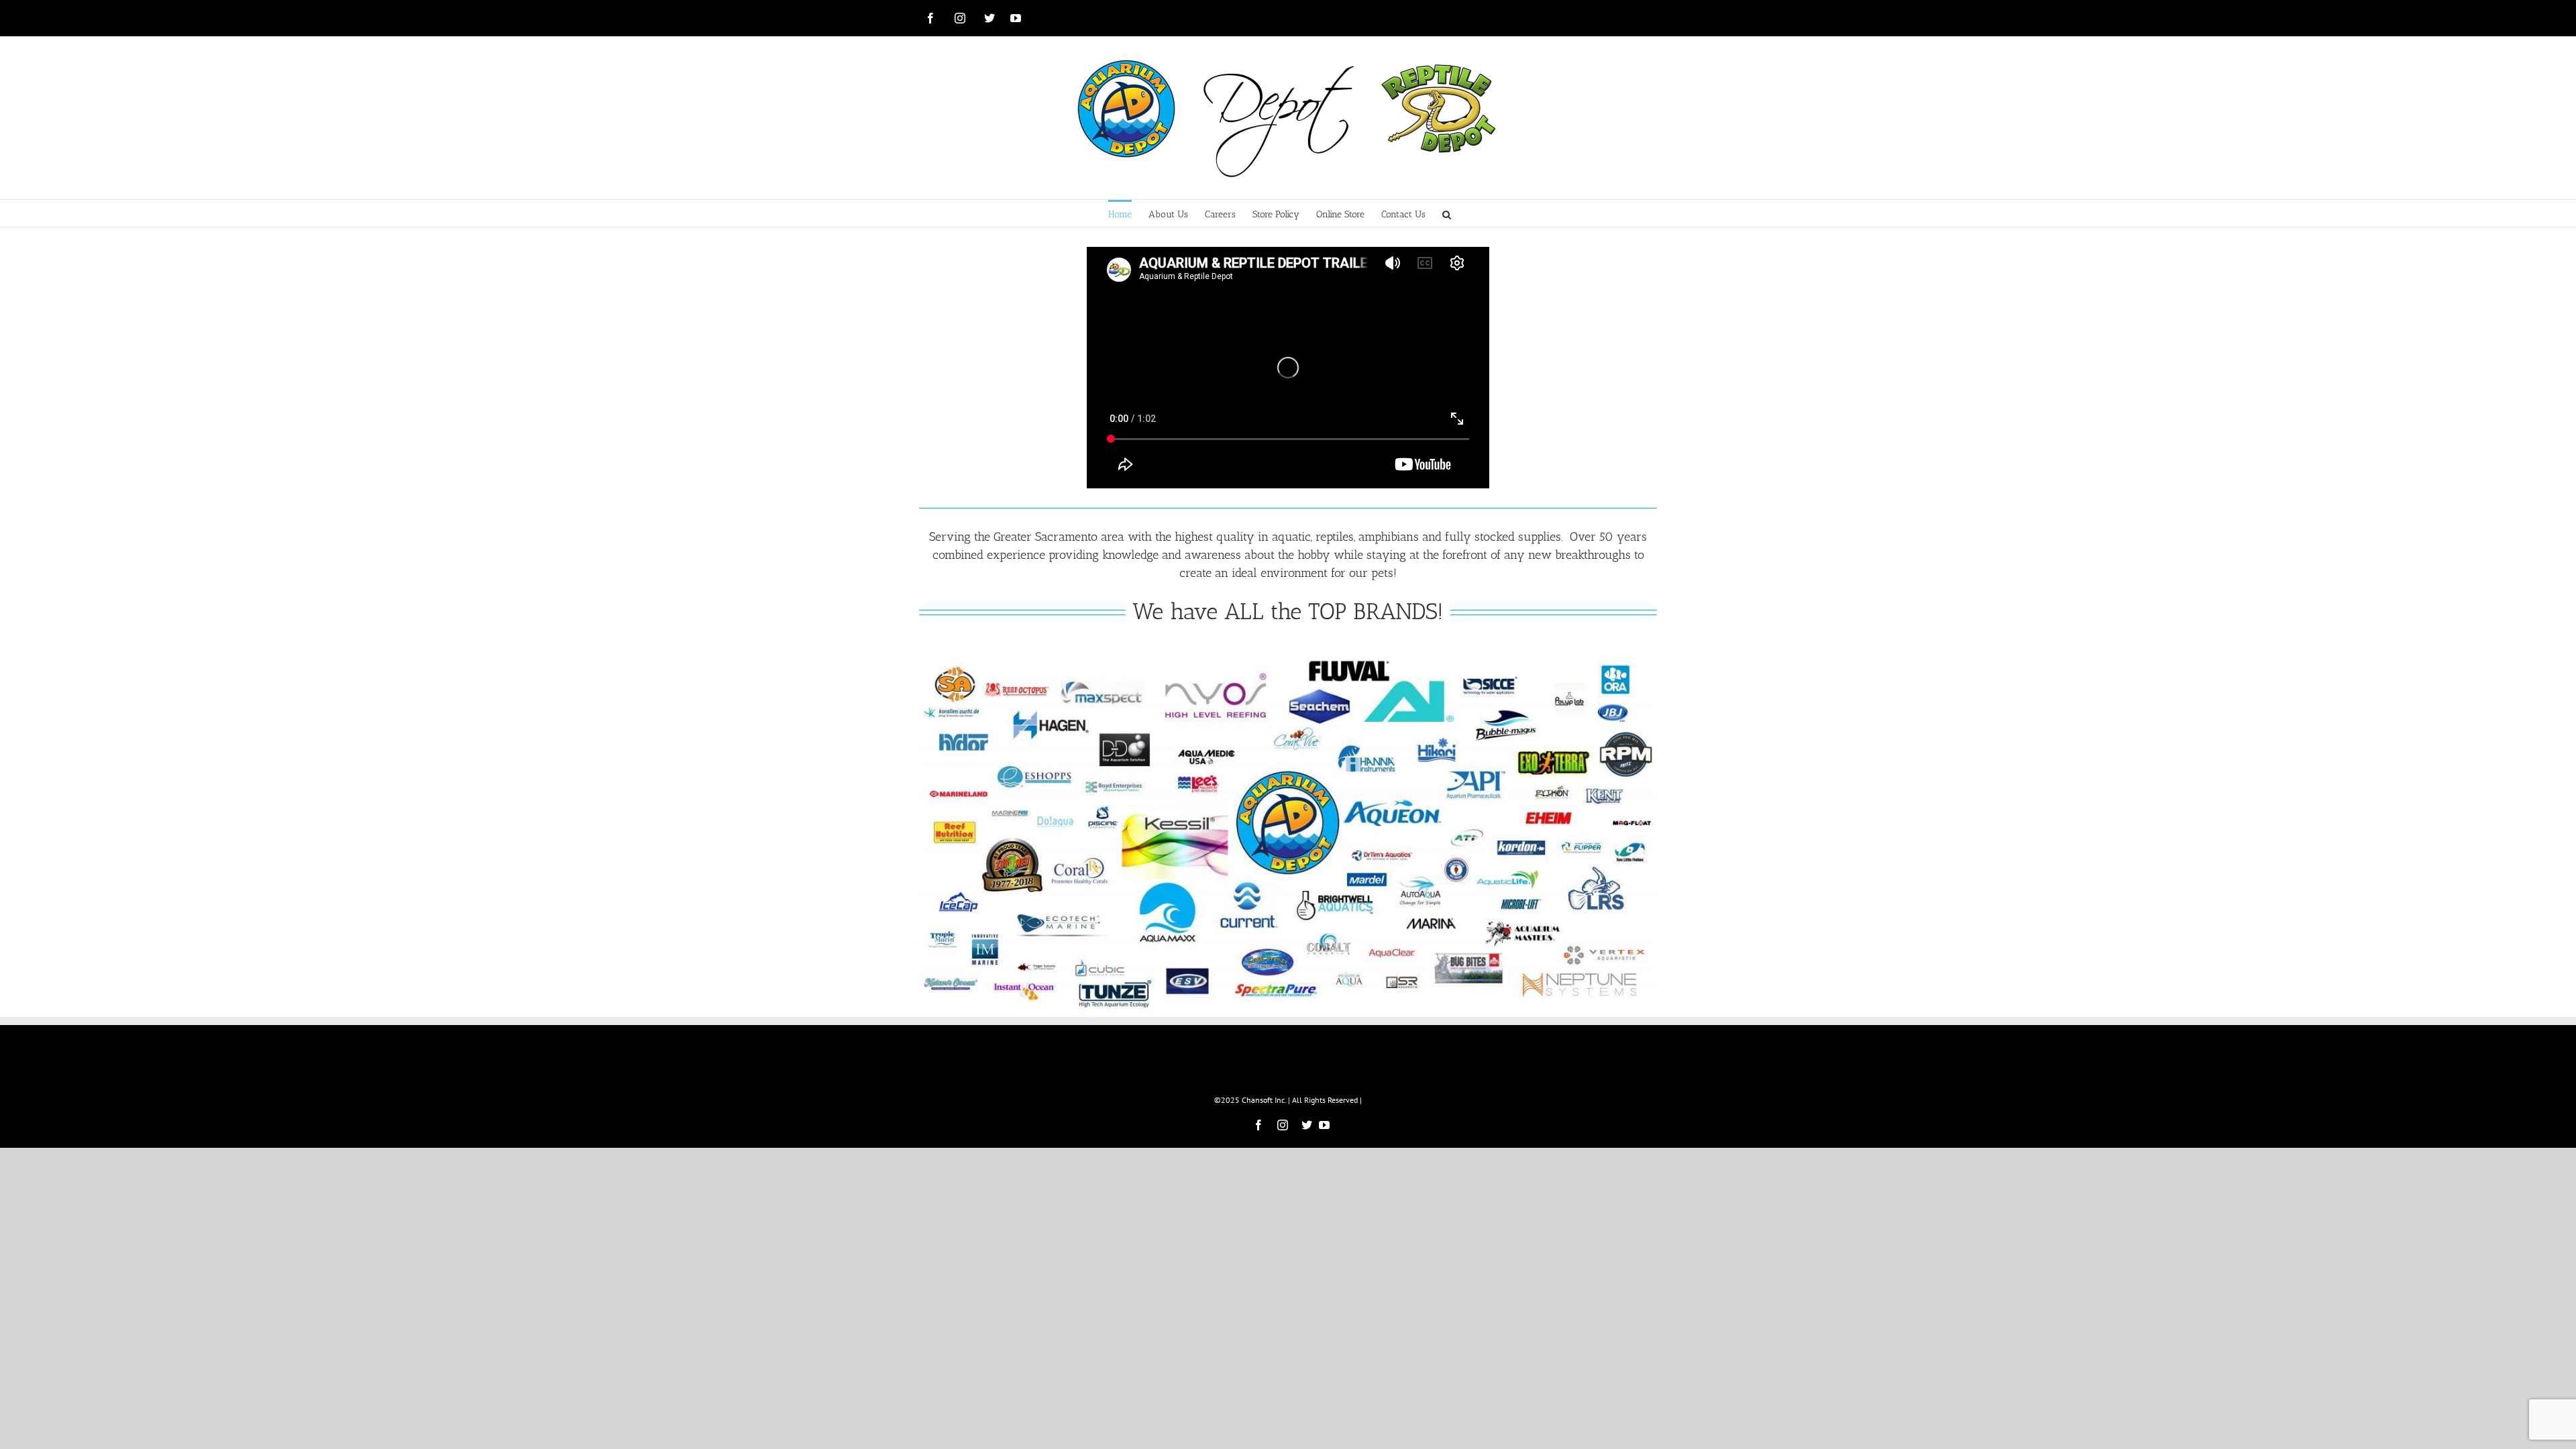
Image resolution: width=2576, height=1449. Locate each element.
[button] (1447, 213)
